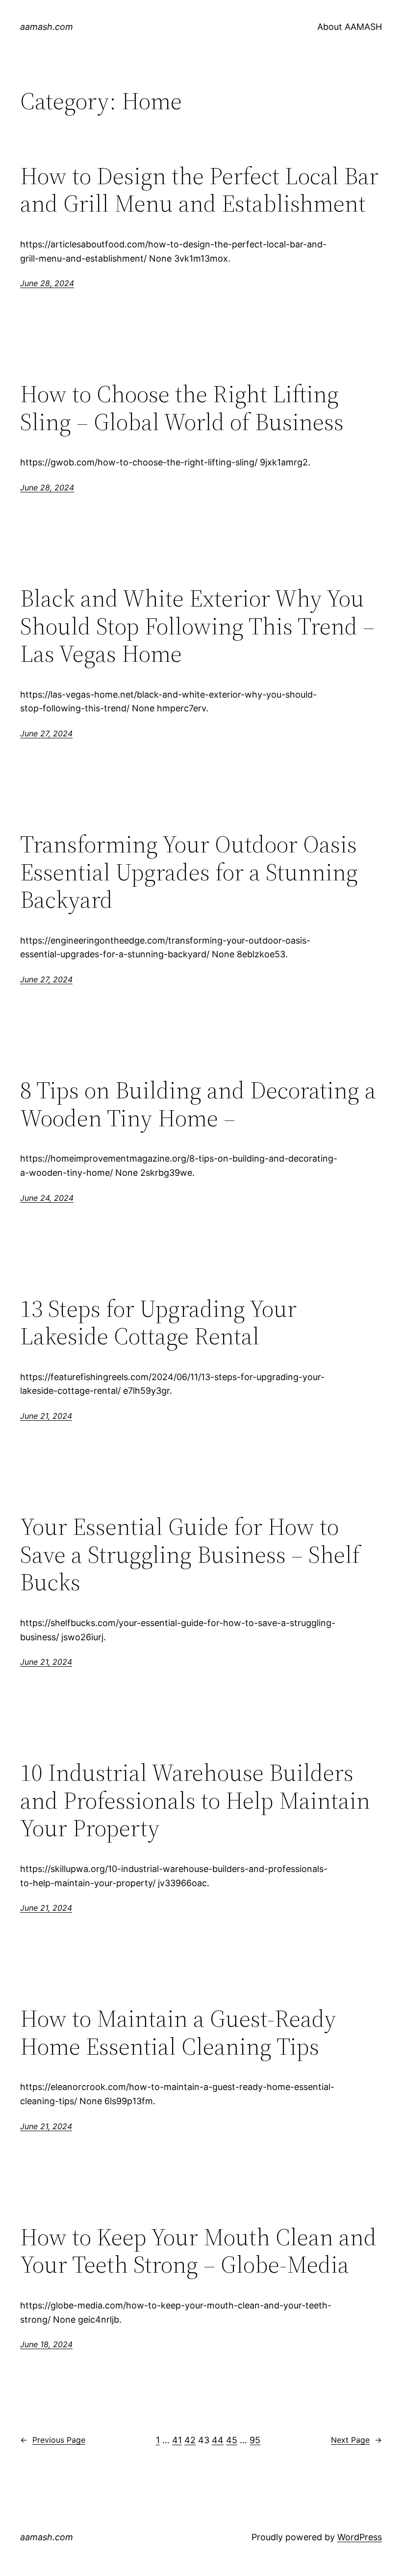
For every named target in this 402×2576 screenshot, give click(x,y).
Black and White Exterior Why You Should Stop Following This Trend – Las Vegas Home (197, 626)
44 (218, 2440)
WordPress (360, 2537)
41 (177, 2440)
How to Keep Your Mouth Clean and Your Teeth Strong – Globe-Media (198, 2251)
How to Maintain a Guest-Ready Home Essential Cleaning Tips (178, 2032)
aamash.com (47, 27)
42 (190, 2440)
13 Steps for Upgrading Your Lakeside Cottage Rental (158, 1323)
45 (232, 2440)
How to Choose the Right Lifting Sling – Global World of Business (182, 408)
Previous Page (53, 2440)
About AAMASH (350, 27)
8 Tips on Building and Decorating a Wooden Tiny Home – (198, 1104)
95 (255, 2440)
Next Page (356, 2440)
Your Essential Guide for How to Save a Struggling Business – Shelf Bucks (190, 1555)
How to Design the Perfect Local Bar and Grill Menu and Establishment (199, 190)
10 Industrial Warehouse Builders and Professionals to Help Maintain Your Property (195, 1800)
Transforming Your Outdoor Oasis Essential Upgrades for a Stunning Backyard (189, 872)
